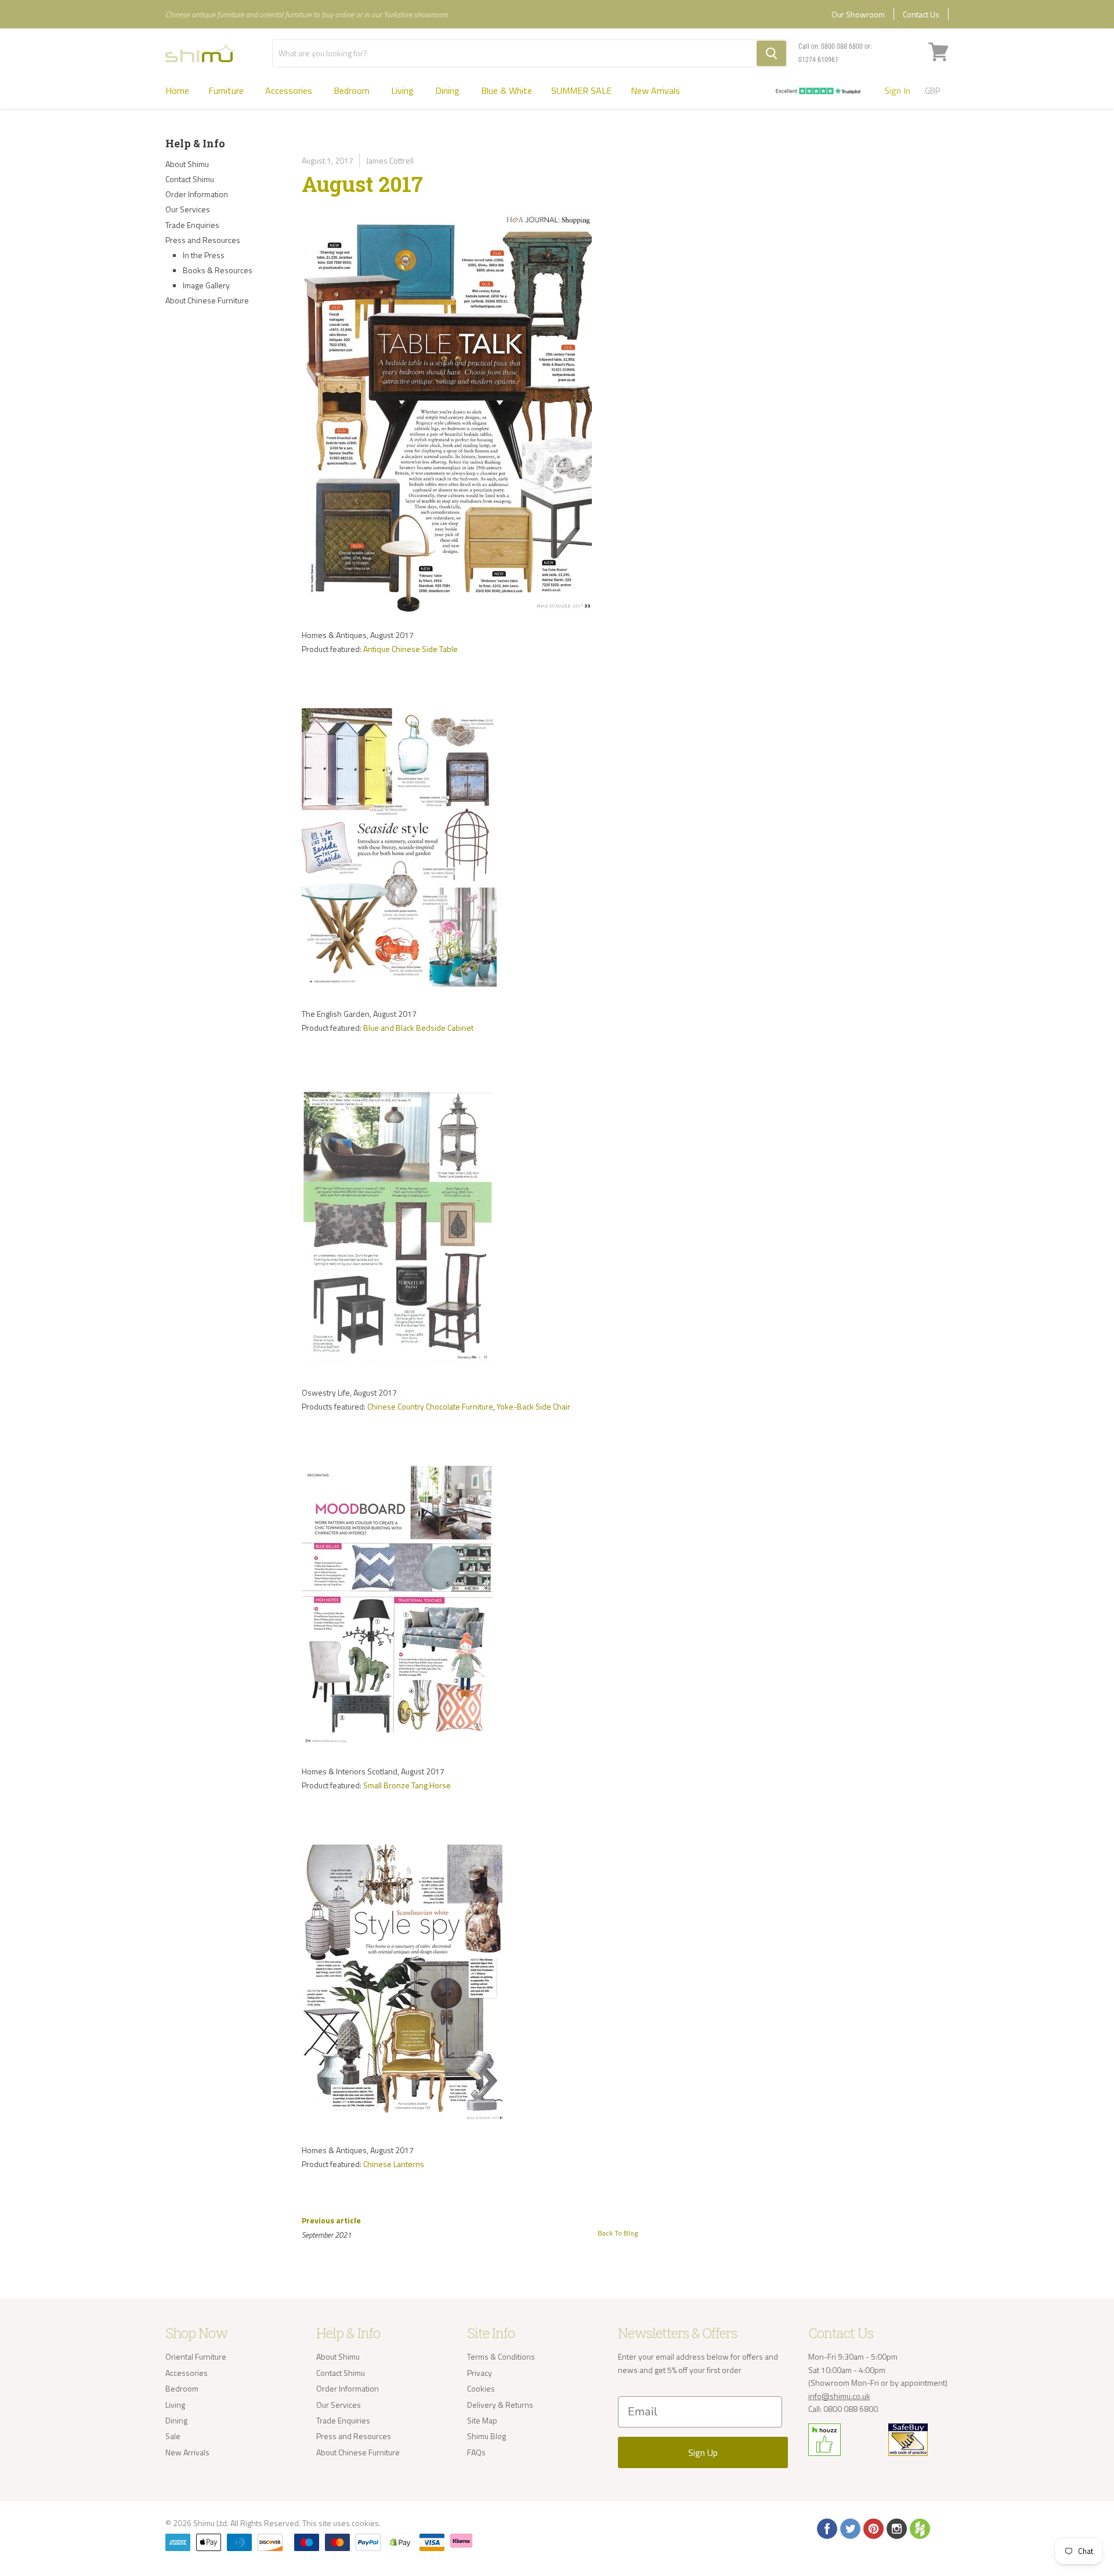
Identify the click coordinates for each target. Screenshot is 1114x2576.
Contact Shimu (190, 179)
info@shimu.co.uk (839, 2396)
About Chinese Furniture (207, 300)
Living (404, 90)
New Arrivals (655, 90)
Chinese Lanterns (394, 2164)
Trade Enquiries (192, 225)
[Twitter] (849, 2528)
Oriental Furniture (196, 2356)
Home (177, 90)
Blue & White (507, 90)
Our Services (188, 209)
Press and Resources (203, 240)
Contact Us (921, 14)
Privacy (480, 2373)
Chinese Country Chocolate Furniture (430, 1406)
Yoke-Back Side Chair (534, 1406)
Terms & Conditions (501, 2356)
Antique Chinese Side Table (410, 649)
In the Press (204, 255)
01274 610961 (818, 60)
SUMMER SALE (581, 90)
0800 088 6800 (842, 46)
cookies (365, 2523)
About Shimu (187, 164)
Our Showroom (858, 14)
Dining (449, 90)
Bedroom (353, 90)
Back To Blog (618, 2233)
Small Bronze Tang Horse (407, 1785)
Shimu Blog (487, 2436)
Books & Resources (218, 270)
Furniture (227, 90)
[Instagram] (896, 2528)
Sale (173, 2436)
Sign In (897, 90)
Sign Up (703, 2452)
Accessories (290, 90)
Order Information (197, 194)
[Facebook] (826, 2528)
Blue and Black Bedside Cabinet (418, 1028)
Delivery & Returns (500, 2405)
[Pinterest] (873, 2528)
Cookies (481, 2388)
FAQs (476, 2452)
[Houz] (919, 2528)
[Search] (771, 53)
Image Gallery (206, 285)
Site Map (482, 2420)
